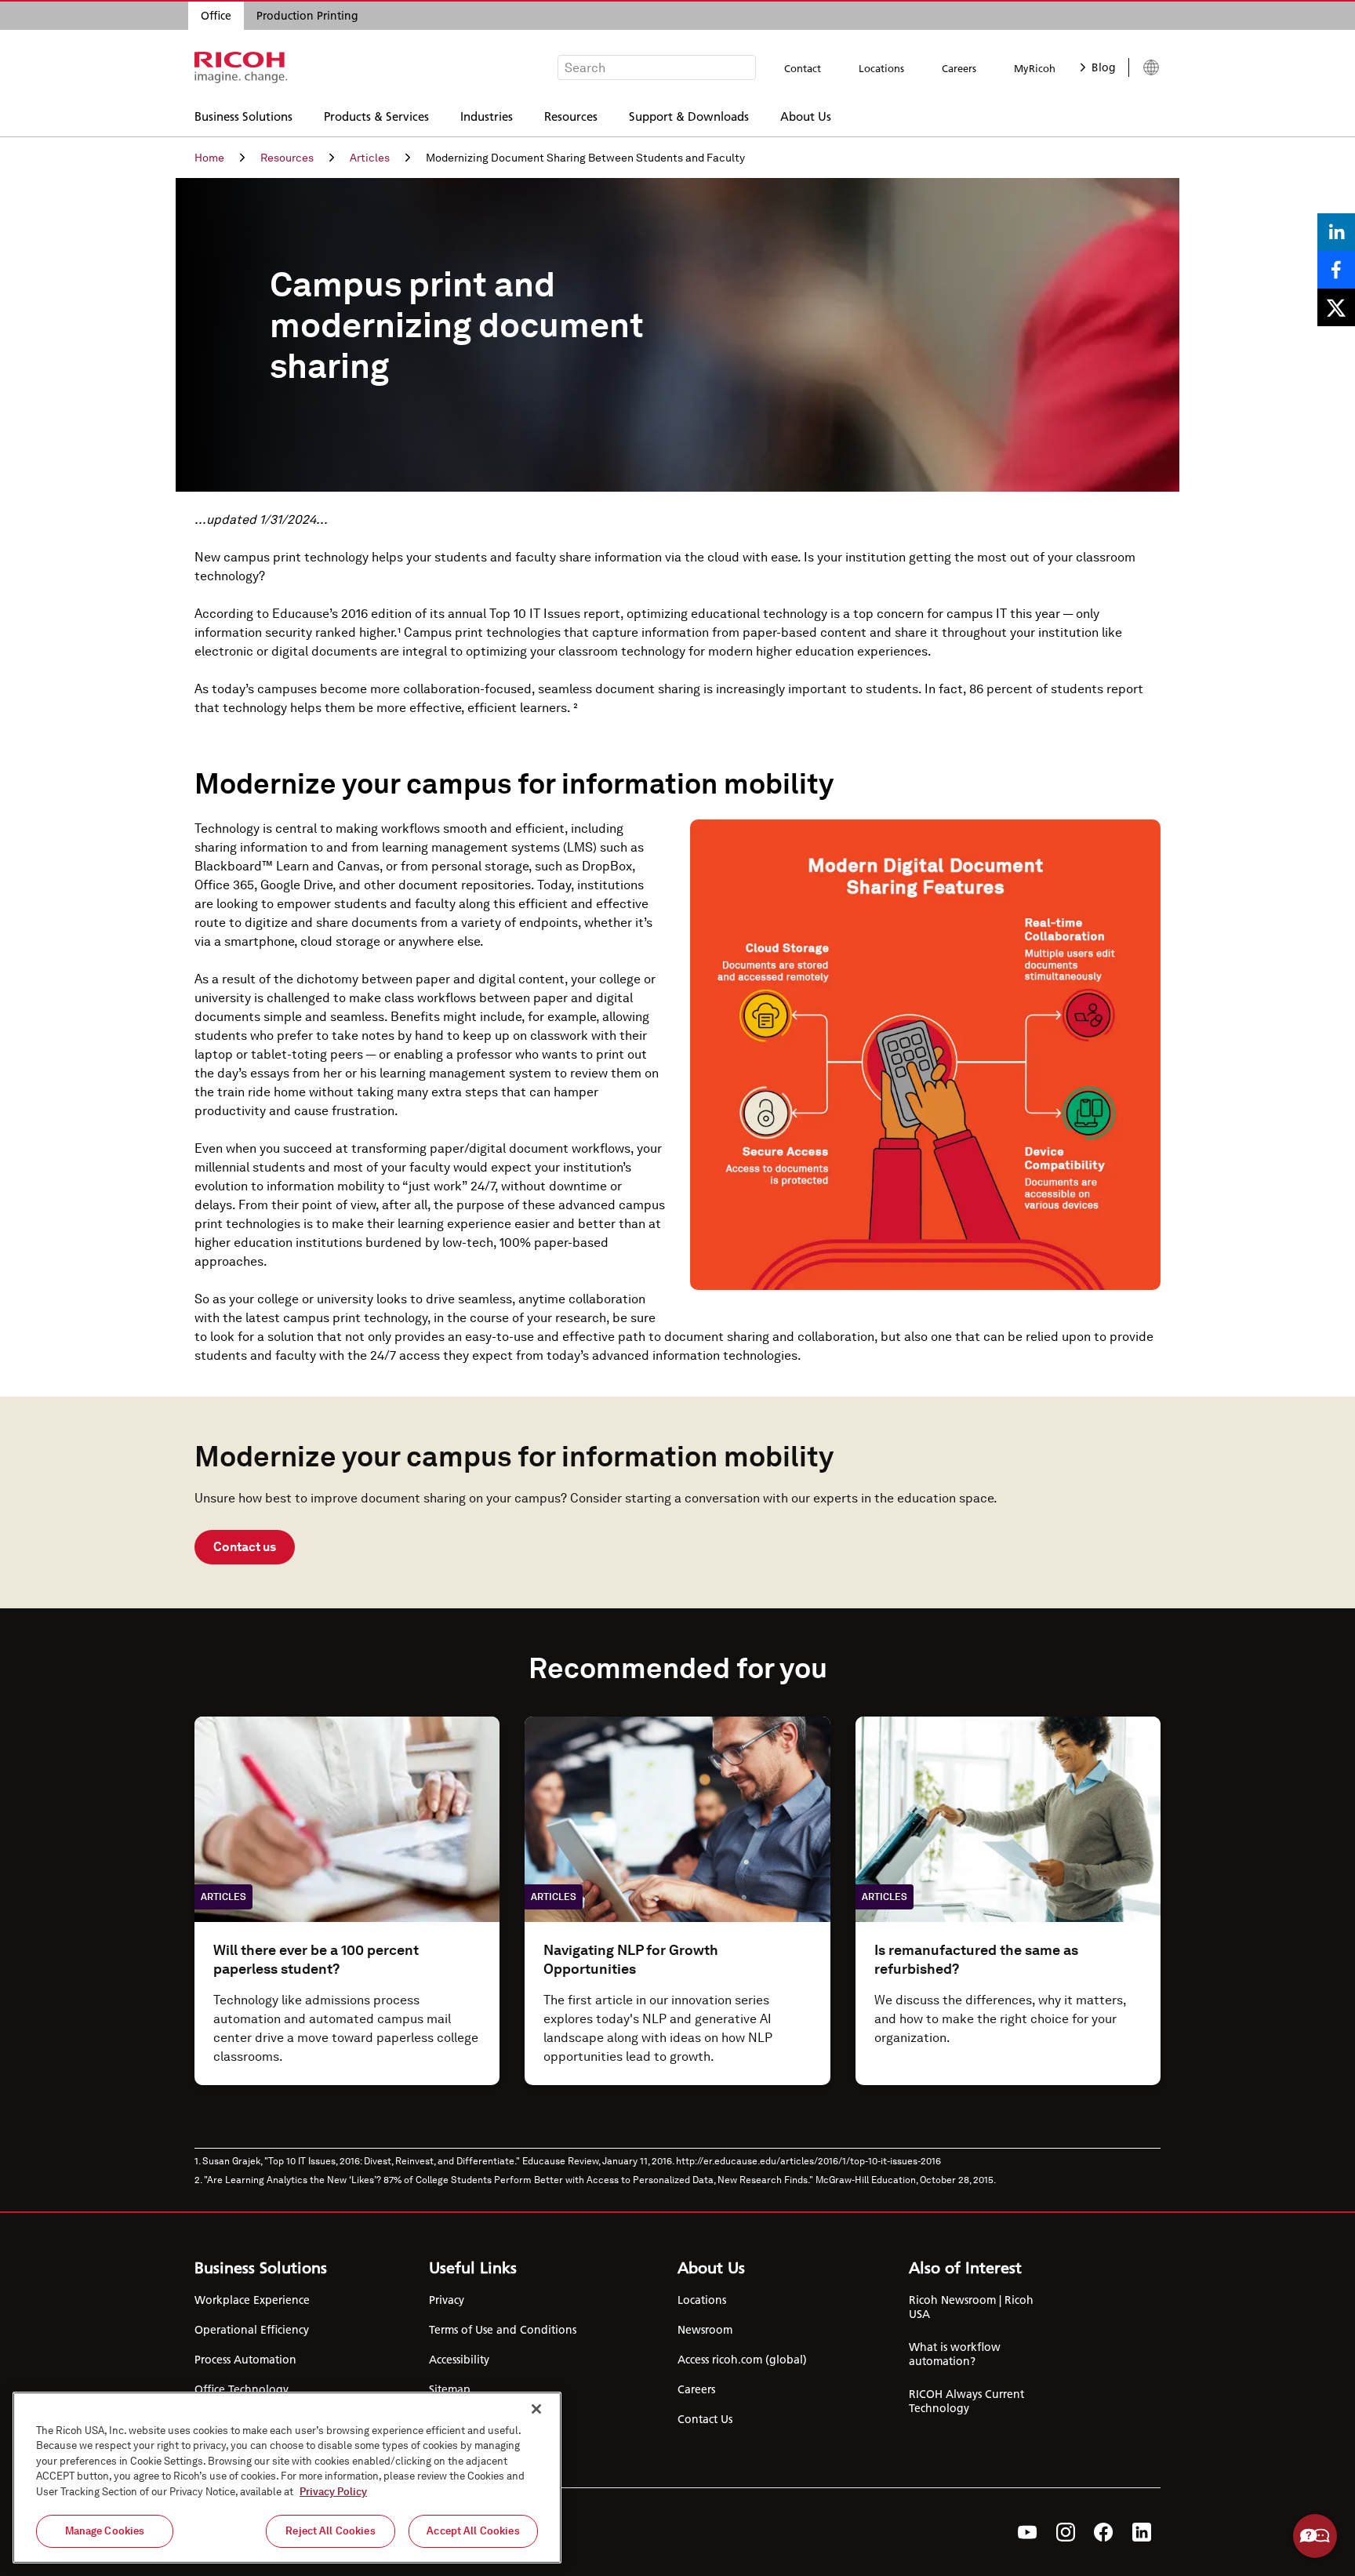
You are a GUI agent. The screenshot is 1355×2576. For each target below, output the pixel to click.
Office (216, 16)
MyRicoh (1035, 68)
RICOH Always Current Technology (966, 2401)
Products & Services (376, 116)
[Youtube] (1028, 2532)
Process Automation (245, 2360)
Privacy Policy (333, 2492)
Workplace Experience (252, 2300)
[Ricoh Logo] (241, 67)
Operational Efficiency (252, 2330)
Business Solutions (243, 116)
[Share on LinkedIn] (1336, 232)
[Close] (536, 2409)
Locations (881, 68)
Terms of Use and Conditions (503, 2330)
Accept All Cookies (473, 2531)
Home (209, 158)
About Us (806, 116)
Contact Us (705, 2419)
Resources (571, 116)
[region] (287, 2478)
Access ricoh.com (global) (742, 2360)
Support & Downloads (689, 116)
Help (1315, 2536)
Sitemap (450, 2389)
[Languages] (1144, 67)
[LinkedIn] (1142, 2532)
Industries (487, 116)
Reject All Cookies (330, 2531)
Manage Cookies (105, 2531)
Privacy (447, 2300)
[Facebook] (1104, 2532)
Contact (803, 68)
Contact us (245, 1547)
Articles (370, 158)
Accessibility (459, 2360)
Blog (1104, 67)
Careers (959, 68)
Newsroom (705, 2330)
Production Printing (307, 16)
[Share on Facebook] (1336, 270)
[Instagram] (1066, 2532)
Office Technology (242, 2389)
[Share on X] (1336, 307)
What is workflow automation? (955, 2354)
